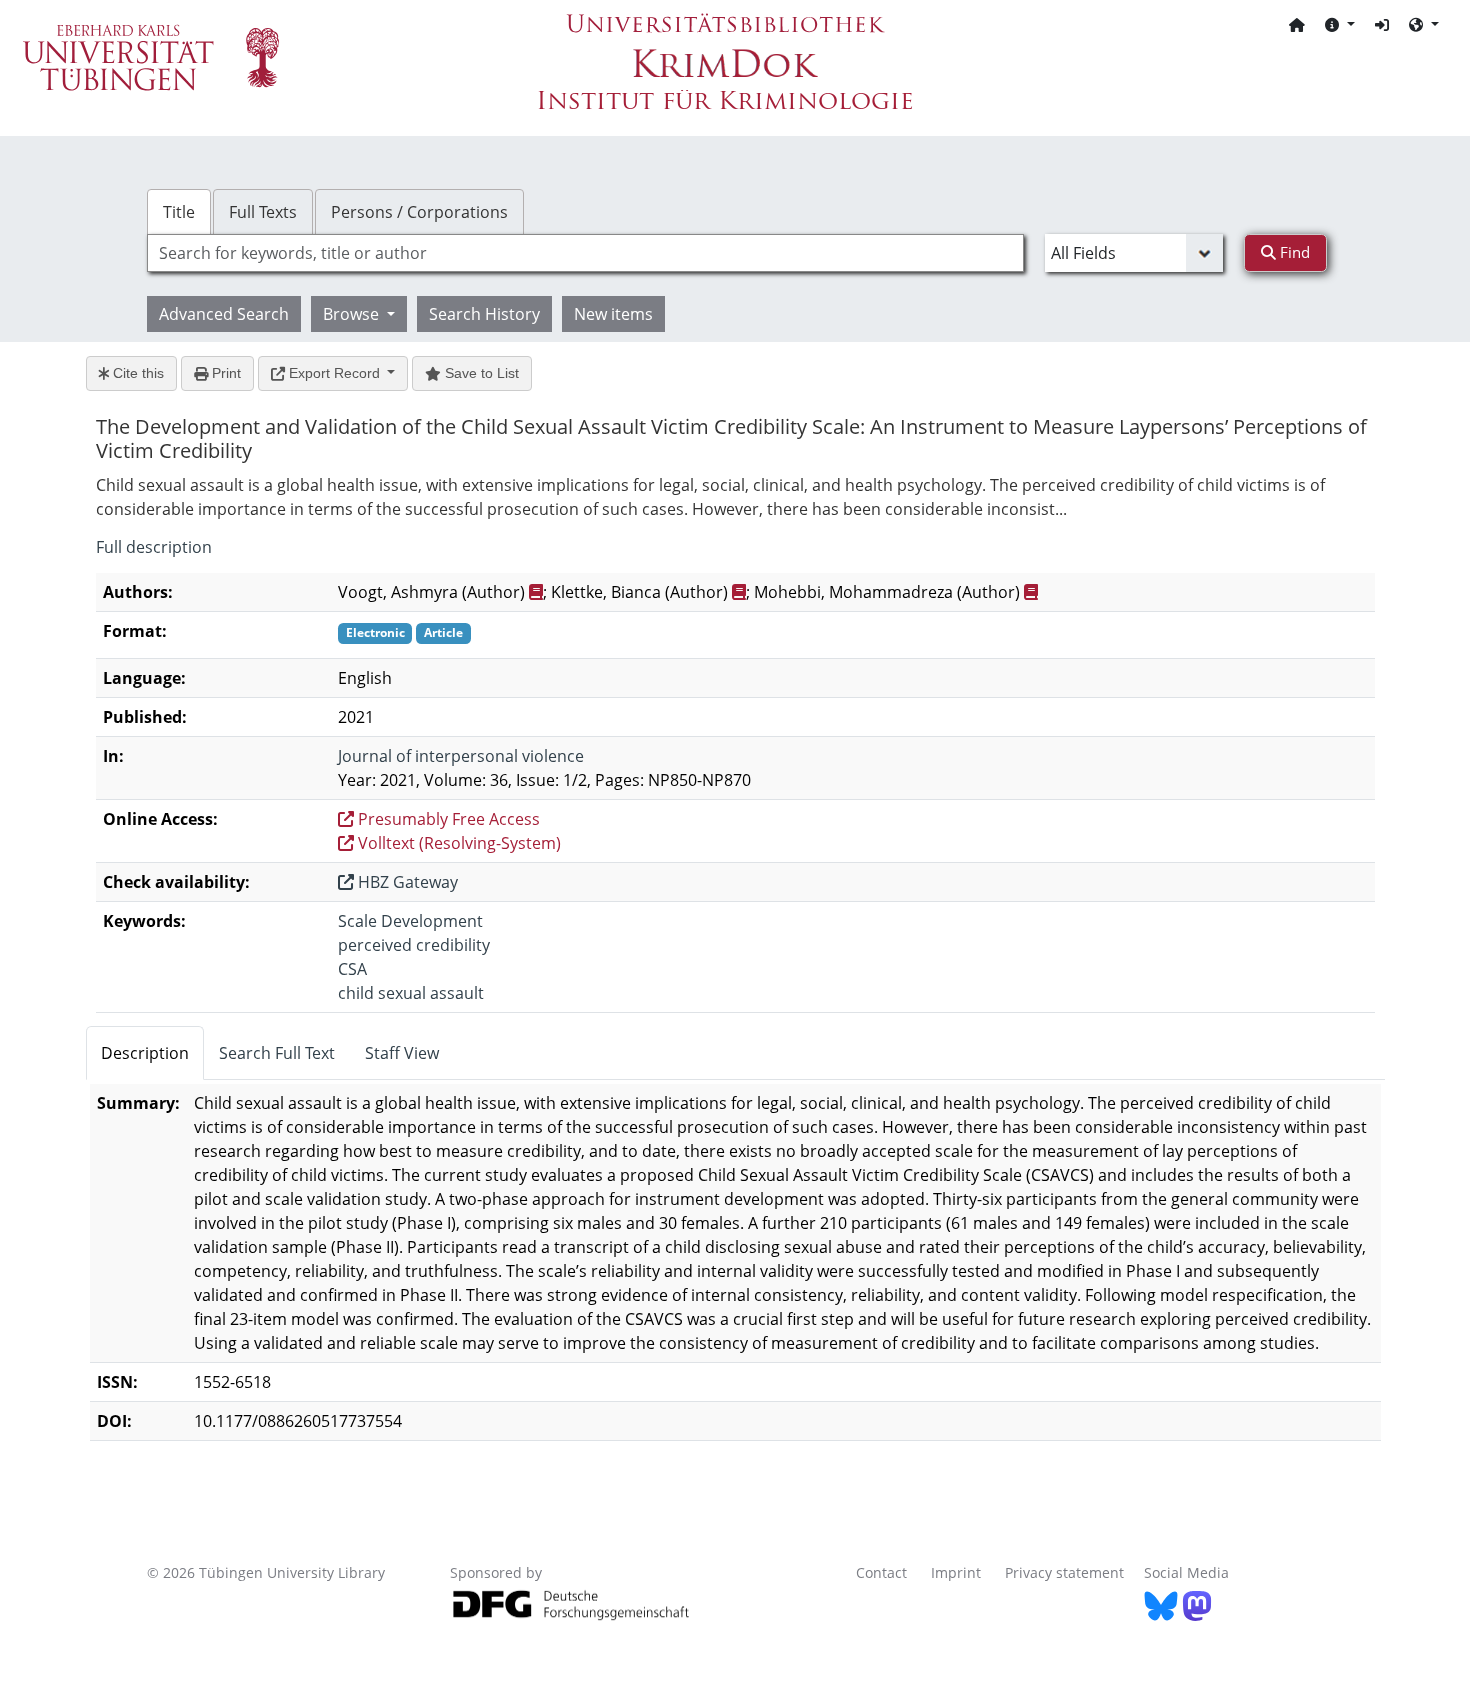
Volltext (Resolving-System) (457, 843)
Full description (154, 547)
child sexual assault (411, 993)
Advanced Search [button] (224, 314)
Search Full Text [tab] (277, 1053)
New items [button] (613, 314)
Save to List (480, 373)
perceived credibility (414, 945)
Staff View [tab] (402, 1053)
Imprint (956, 1572)
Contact (881, 1572)
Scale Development (410, 921)
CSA (352, 969)
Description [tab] (145, 1053)
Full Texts (263, 212)
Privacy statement (1064, 1572)
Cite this (136, 373)
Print (224, 373)
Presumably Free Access (447, 819)
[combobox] (585, 253)
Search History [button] (484, 314)
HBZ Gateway (406, 882)
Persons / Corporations (419, 212)
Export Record (334, 373)
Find (1293, 252)
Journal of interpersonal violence (461, 756)
